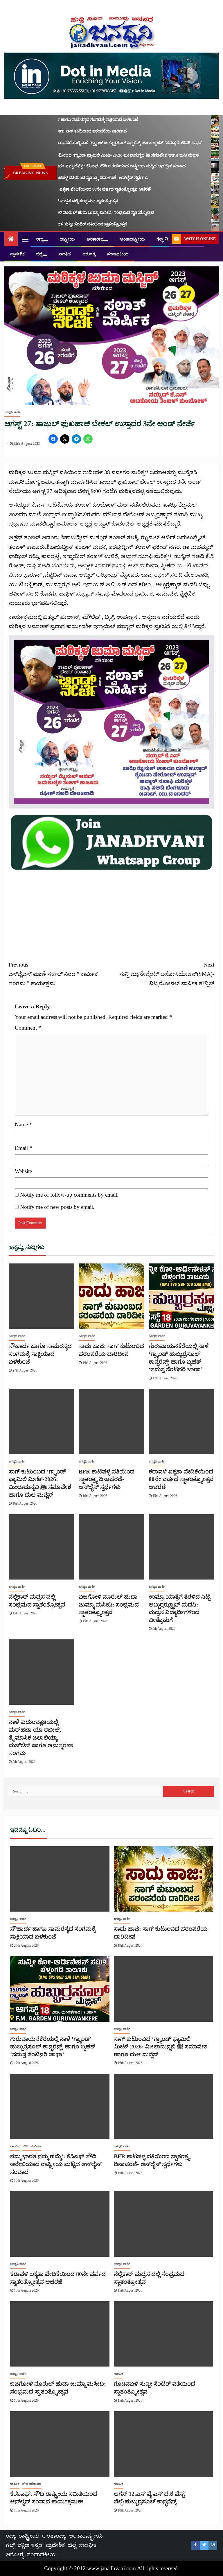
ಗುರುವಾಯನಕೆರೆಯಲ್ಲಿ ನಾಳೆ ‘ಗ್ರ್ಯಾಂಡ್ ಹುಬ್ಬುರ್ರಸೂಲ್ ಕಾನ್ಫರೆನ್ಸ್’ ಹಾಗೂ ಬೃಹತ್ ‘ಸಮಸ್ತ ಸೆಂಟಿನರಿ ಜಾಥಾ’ (108, 143)
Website (23, 1171)
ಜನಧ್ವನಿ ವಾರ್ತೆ (12, 412)
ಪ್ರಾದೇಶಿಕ (17, 254)
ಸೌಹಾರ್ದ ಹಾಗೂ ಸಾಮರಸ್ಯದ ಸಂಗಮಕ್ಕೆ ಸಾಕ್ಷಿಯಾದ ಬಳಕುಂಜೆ (76, 120)
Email (24, 1148)
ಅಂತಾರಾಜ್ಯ (95, 239)
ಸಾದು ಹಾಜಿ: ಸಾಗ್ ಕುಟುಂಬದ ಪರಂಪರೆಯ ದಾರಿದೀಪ (70, 131)
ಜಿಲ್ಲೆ (39, 254)
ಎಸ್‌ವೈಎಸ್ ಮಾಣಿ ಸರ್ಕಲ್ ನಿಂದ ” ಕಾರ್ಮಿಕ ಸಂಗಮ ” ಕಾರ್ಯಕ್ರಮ (53, 974)
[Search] (167, 239)
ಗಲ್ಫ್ (160, 239)
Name (24, 1124)
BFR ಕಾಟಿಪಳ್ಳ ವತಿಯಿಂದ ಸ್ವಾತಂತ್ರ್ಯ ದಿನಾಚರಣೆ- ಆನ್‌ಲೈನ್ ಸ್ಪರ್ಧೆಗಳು (81, 178)
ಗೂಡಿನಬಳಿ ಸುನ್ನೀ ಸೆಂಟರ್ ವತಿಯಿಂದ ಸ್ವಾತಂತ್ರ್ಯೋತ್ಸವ (70, 224)
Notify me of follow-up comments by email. (69, 1195)
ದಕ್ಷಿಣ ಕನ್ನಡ (30, 2545)
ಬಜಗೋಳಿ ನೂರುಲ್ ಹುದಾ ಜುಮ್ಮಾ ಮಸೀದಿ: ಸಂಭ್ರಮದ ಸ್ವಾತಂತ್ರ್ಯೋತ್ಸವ (84, 213)
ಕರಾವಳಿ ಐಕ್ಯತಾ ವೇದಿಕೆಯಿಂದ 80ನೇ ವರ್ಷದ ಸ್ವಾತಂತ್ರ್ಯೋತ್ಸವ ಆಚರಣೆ (82, 189)
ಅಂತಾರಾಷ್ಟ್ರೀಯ (132, 239)
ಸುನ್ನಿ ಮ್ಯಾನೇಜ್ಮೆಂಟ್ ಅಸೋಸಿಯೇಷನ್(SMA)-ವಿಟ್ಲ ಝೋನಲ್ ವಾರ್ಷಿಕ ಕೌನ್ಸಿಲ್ (167, 974)
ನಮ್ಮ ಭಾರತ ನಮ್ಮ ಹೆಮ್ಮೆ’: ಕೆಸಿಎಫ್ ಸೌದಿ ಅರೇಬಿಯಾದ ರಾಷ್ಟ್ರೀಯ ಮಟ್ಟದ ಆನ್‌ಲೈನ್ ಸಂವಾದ (99, 166)
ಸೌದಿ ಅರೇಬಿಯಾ (32, 2146)
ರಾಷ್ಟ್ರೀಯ (67, 239)
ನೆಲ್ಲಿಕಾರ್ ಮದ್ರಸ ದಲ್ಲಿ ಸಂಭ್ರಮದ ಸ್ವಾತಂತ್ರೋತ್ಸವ (66, 201)
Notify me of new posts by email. (57, 1207)
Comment (28, 1028)
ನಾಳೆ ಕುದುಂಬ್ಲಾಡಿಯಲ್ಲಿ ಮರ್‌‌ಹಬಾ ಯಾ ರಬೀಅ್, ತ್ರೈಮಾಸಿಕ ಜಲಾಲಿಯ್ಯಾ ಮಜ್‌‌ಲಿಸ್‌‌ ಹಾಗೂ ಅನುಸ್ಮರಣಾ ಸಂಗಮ (41, 1737)
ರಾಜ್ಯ (40, 239)
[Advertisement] (111, 912)
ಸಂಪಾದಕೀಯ (118, 254)
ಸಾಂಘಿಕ (65, 254)
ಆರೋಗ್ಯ (89, 254)
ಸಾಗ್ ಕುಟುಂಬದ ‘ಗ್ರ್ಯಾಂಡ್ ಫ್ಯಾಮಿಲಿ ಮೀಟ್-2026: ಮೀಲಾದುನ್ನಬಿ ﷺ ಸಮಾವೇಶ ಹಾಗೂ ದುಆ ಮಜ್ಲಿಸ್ (106, 155)
